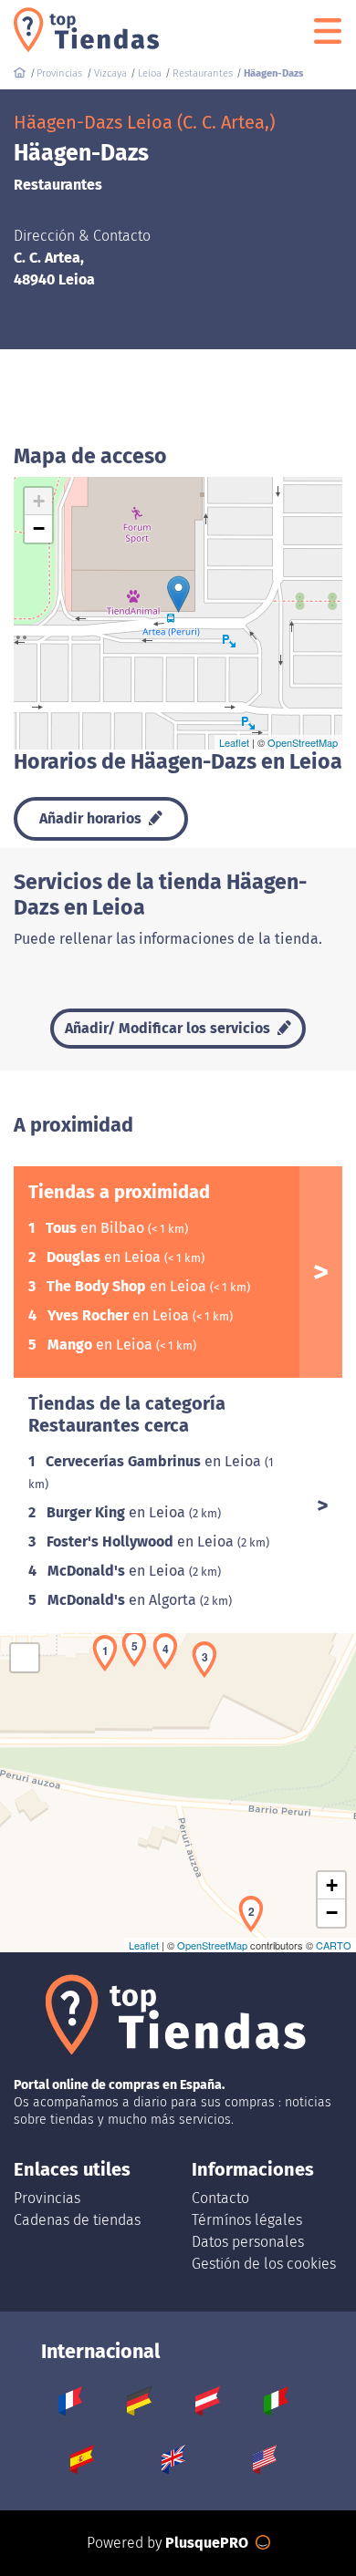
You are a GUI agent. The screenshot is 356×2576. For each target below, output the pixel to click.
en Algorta (124, 1600)
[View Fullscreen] (25, 1658)
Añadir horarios (92, 818)
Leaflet (234, 742)
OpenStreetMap (303, 742)
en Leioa (105, 1257)
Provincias (47, 2198)
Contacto (220, 2198)
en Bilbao (97, 1228)
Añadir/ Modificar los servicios (169, 1028)
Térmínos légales (247, 2220)
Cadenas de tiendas (77, 2220)
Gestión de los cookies (264, 2264)
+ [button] (39, 501)
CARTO (334, 1945)
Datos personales (248, 2242)
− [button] (39, 528)
